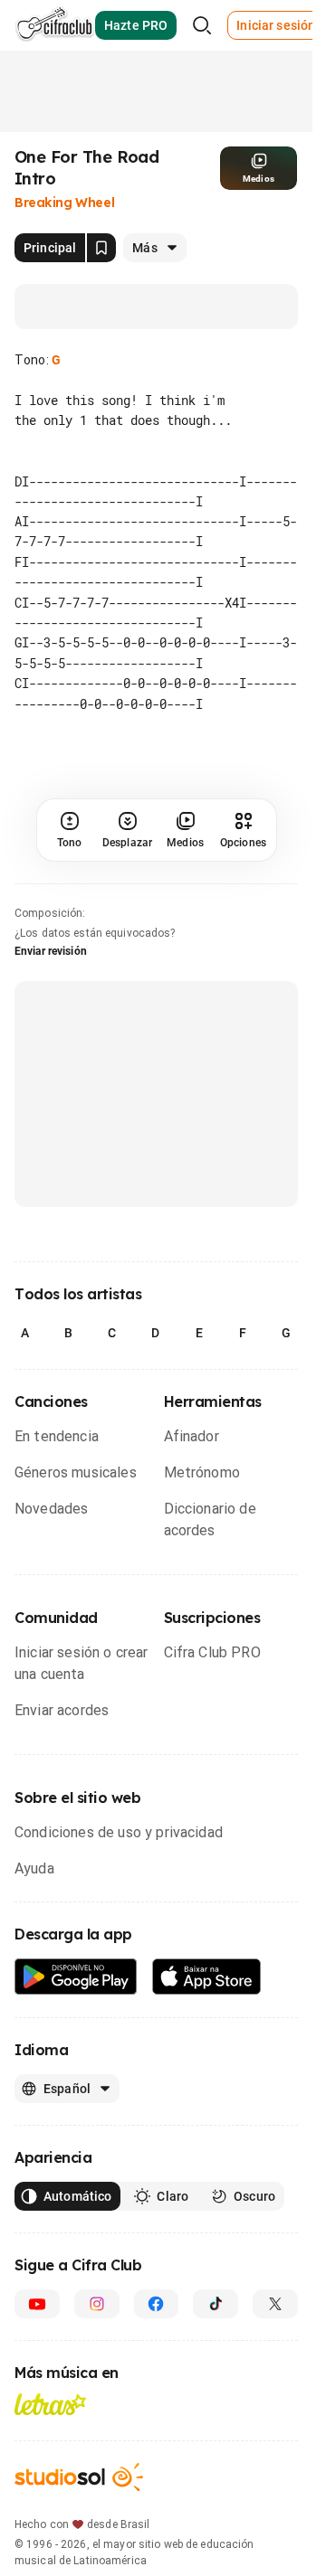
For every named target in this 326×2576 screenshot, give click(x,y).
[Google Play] (76, 1977)
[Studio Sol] (79, 2477)
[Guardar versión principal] (101, 248)
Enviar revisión (51, 951)
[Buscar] (202, 25)
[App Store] (207, 1977)
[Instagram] (97, 2304)
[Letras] (50, 2404)
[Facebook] (157, 2304)
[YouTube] (37, 2304)
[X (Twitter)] (275, 2304)
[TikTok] (216, 2304)
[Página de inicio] (55, 25)
